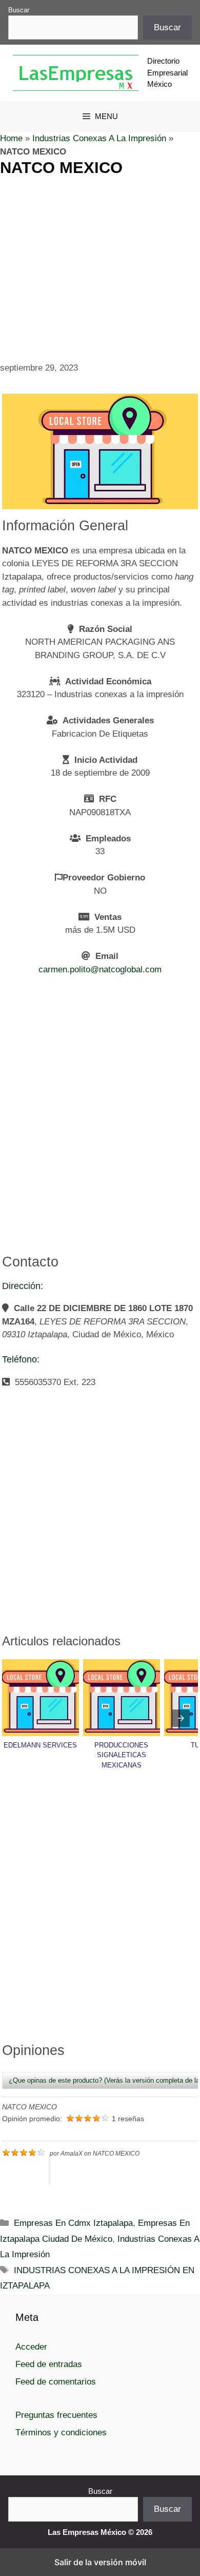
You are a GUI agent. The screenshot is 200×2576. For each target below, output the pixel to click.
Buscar (19, 10)
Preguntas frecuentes (56, 2415)
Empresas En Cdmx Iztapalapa (73, 2223)
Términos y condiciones (61, 2433)
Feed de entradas (49, 2364)
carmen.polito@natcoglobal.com (100, 969)
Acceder (31, 2347)
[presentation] (181, 1718)
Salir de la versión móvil (100, 2562)
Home (11, 138)
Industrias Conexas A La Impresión (99, 138)
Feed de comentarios (56, 2382)
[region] (100, 254)
